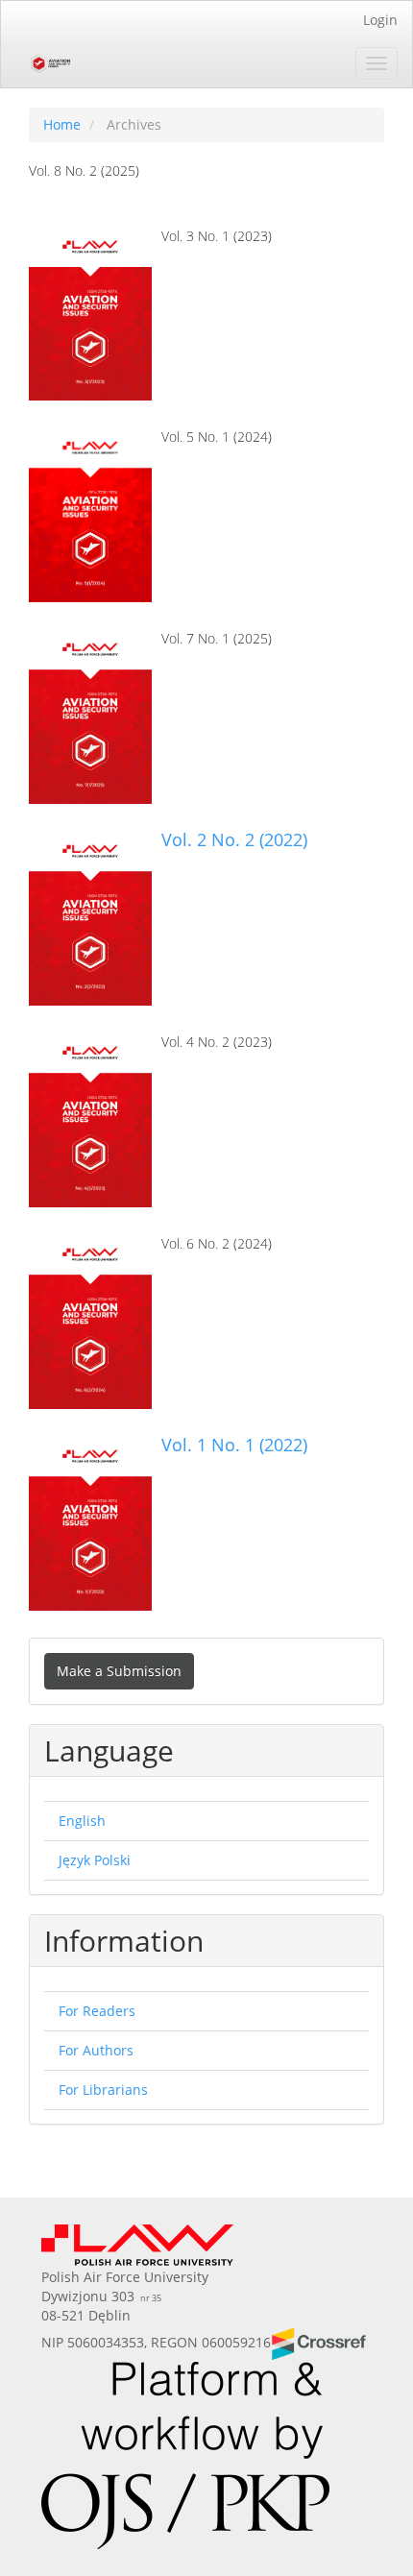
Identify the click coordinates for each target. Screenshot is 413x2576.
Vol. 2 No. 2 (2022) (234, 839)
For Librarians (103, 2090)
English (82, 1821)
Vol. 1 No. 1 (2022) (234, 1445)
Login (380, 20)
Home (62, 124)
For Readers (97, 2011)
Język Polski (95, 1860)
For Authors (96, 2050)
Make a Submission (119, 1671)
